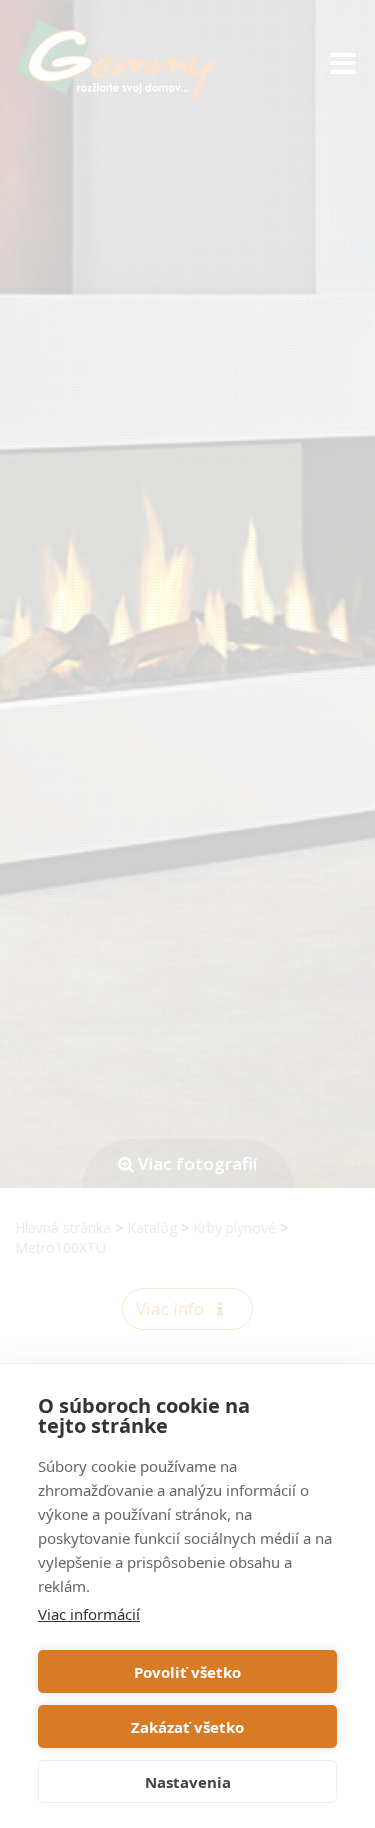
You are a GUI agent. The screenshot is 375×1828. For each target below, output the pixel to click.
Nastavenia (188, 1782)
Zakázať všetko (187, 1727)
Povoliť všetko (187, 1672)
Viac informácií (89, 1614)
